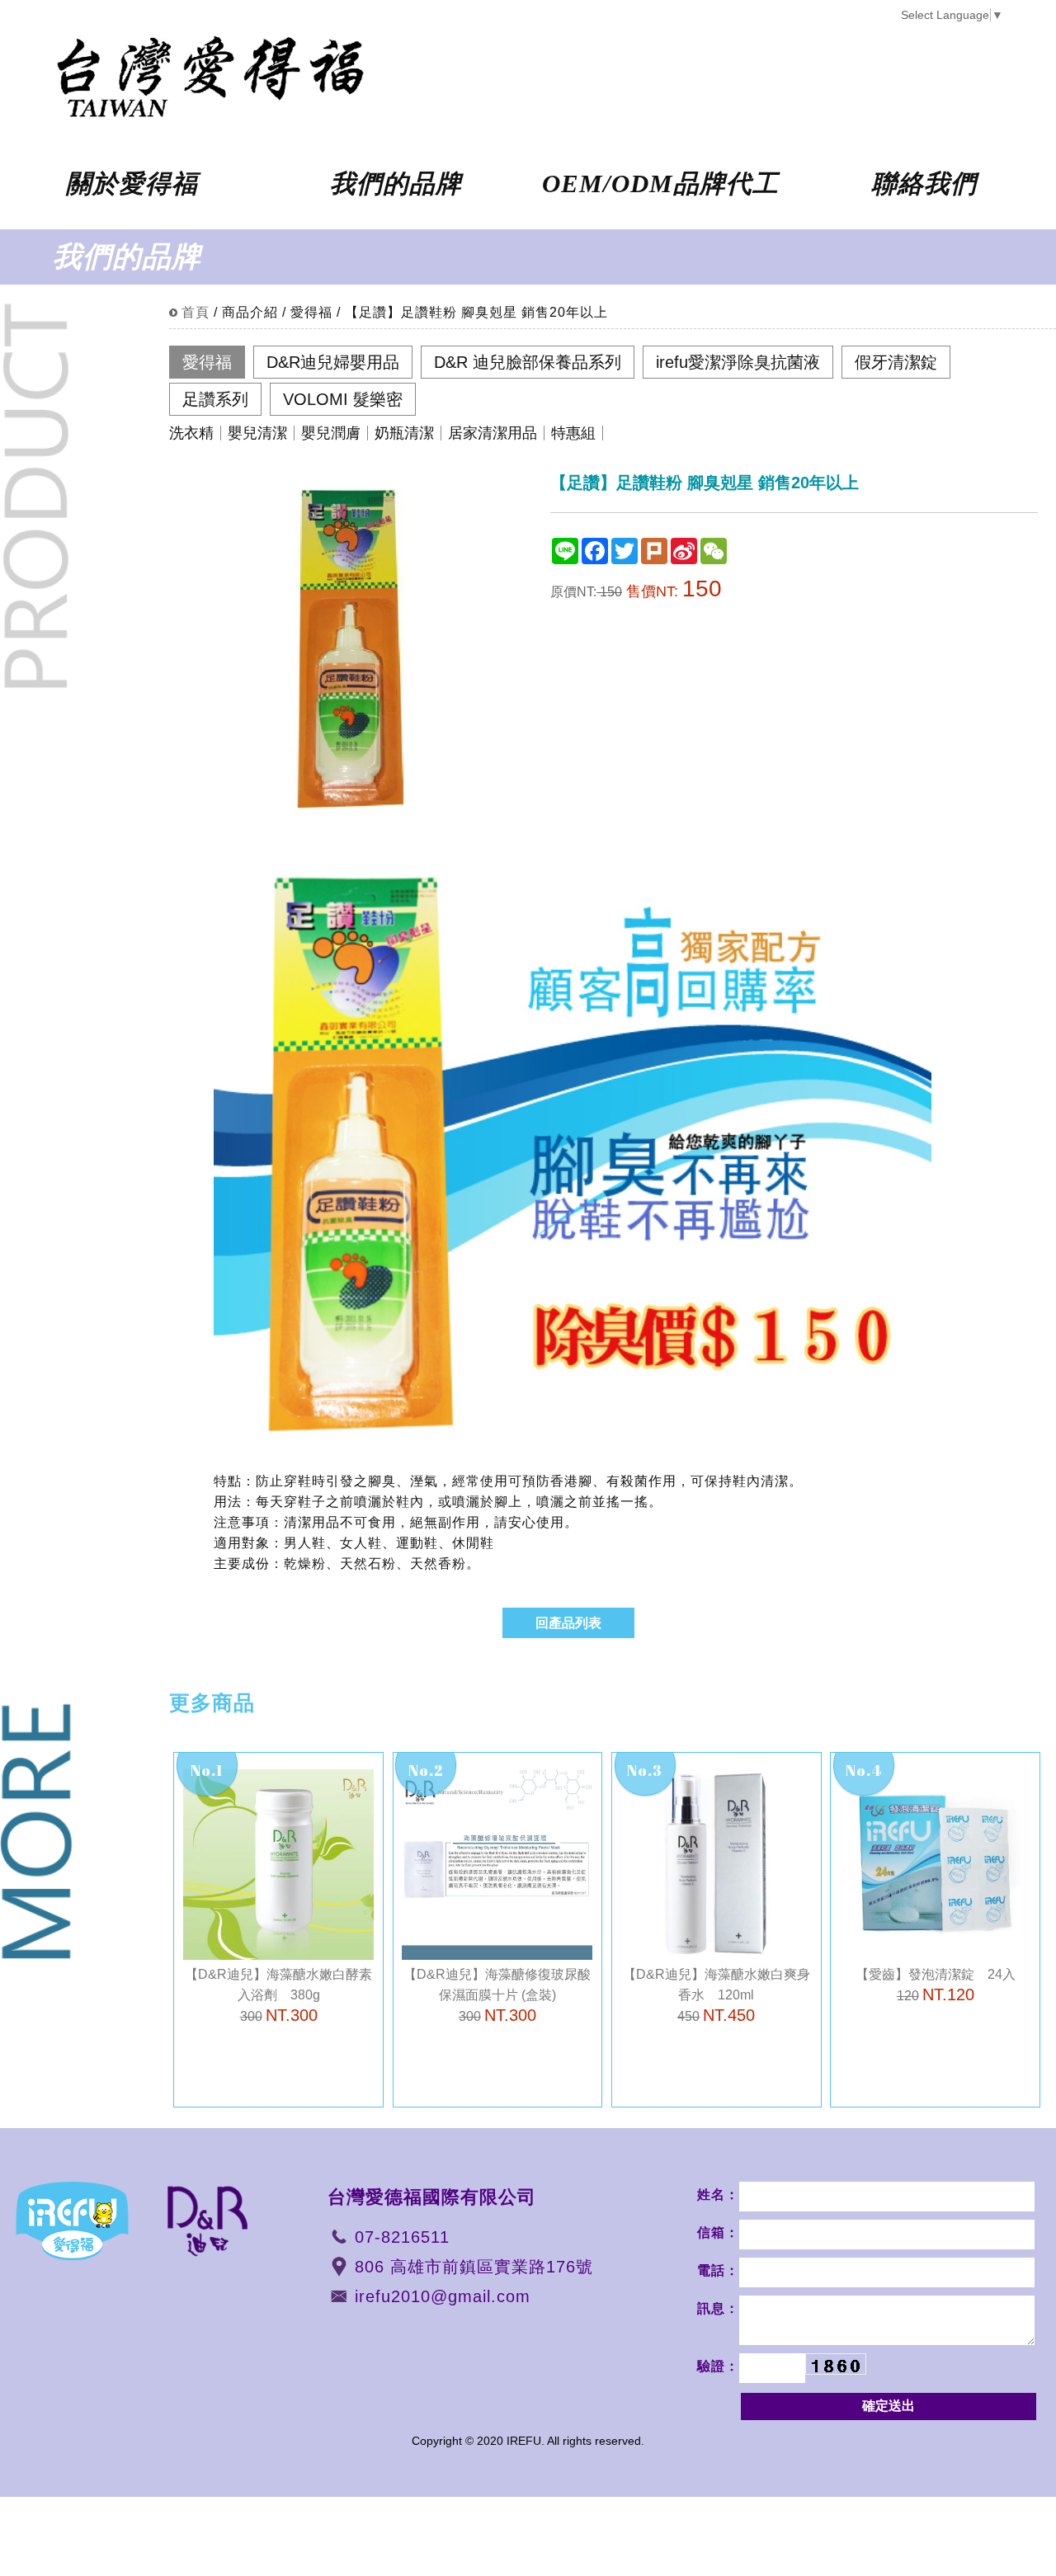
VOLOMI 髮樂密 (343, 399)
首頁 (196, 312)
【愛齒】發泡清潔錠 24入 (936, 1985)
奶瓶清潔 (404, 433)
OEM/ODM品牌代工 (660, 184)
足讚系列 (215, 399)
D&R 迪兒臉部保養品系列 (528, 362)
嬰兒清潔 (257, 433)
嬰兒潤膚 (331, 433)
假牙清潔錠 (896, 362)
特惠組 (573, 433)
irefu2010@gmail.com (443, 2296)
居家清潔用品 (493, 433)
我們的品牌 (396, 184)
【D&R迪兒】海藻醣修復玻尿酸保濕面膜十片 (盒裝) (497, 1996)
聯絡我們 (924, 184)
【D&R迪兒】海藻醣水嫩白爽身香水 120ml (717, 1996)
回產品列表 (568, 1623)
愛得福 (207, 362)
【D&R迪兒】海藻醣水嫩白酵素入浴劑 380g (278, 1996)
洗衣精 (191, 433)
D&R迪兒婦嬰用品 (333, 362)
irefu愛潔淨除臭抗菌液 (738, 362)
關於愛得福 (132, 184)
